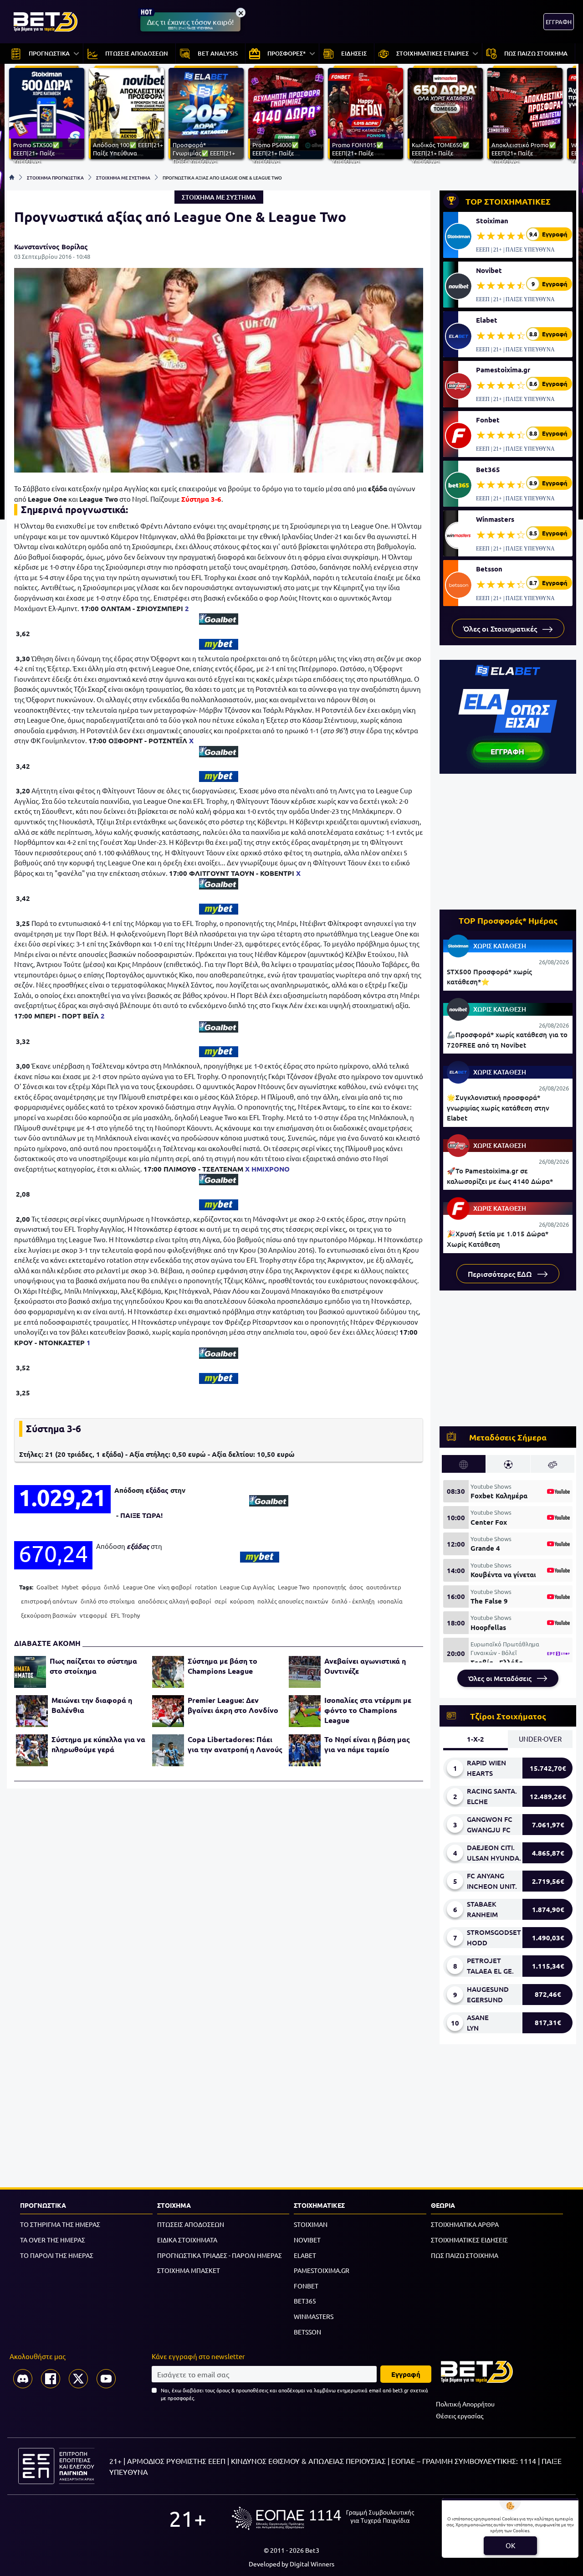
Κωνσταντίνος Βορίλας (51, 247)
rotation (206, 1587)
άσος (356, 1587)
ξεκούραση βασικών (49, 1615)
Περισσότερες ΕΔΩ (501, 1274)
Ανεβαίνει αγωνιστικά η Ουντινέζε (365, 1666)
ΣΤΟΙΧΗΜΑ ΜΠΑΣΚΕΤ (189, 2270)
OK (510, 2545)
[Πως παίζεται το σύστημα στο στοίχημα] (30, 1672)
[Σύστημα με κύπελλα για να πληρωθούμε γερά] (32, 1750)
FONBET (306, 2286)
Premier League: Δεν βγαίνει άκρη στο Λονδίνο (233, 1705)
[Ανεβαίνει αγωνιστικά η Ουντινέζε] (305, 1672)
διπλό (112, 1587)
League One (139, 1587)
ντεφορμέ (94, 1615)
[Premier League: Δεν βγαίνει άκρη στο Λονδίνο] (168, 1711)
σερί (221, 1601)
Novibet (489, 270)
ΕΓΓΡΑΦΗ (559, 22)
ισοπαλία (390, 1601)
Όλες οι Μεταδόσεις (501, 1678)
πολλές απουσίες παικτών (293, 1601)
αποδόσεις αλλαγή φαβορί (175, 1601)
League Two (294, 1587)
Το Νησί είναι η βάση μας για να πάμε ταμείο (367, 1744)
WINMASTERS (314, 2316)
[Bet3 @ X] (78, 2379)
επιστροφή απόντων (49, 1601)
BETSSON (307, 2332)
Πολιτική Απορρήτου (465, 2404)
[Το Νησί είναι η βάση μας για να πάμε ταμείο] (305, 1750)
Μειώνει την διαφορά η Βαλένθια (92, 1705)
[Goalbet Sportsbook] (219, 619)
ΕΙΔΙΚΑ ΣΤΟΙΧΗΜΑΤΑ (187, 2240)
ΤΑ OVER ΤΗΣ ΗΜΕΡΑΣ (53, 2240)
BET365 (305, 2301)
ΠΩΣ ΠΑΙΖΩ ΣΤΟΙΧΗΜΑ (465, 2255)
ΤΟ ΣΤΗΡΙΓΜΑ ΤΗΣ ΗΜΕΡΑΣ (60, 2224)
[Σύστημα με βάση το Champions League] (168, 1672)
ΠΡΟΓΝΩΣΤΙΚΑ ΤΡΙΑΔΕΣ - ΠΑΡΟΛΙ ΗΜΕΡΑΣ (220, 2255)
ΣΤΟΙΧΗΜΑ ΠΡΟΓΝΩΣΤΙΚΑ (55, 177)
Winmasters (495, 519)
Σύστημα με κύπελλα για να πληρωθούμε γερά (98, 1744)
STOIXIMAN (311, 2224)
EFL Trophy (125, 1615)
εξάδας (157, 1490)
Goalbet (47, 1587)
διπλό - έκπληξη (353, 1601)
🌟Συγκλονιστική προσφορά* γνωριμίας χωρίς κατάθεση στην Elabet (498, 1108)
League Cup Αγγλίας (247, 1587)
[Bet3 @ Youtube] (106, 2379)
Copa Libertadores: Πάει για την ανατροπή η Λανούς (235, 1744)
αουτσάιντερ (384, 1587)
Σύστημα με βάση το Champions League (222, 1666)
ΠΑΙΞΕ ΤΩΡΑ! (141, 1515)
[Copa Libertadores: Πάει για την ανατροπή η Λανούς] (168, 1750)
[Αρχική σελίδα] (12, 177)
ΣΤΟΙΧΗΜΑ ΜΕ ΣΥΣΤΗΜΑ (123, 177)
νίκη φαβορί (175, 1587)
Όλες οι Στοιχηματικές (501, 628)
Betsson (489, 569)
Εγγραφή (406, 2374)
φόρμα (91, 1587)
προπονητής (330, 1587)
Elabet (487, 320)
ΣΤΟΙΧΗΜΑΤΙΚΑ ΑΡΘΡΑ (465, 2224)
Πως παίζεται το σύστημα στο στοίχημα (93, 1666)
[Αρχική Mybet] (219, 644)
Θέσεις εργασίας (460, 2416)
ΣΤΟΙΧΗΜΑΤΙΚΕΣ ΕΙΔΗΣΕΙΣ (469, 2240)
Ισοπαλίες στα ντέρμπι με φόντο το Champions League (368, 1710)
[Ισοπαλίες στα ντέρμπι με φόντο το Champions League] (305, 1711)
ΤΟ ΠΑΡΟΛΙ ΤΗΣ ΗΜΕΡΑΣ (57, 2255)
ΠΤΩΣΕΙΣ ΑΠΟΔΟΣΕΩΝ (191, 2224)
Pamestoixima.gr (503, 370)
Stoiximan (492, 221)
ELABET (305, 2255)
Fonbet (488, 420)
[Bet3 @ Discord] (23, 2379)
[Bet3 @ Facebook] (51, 2379)
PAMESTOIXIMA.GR (322, 2270)
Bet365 (488, 469)
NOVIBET (307, 2240)
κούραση (242, 1601)
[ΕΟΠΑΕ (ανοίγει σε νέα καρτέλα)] (323, 2518)
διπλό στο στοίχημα (108, 1601)
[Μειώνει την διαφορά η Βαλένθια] (32, 1711)
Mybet (70, 1587)
